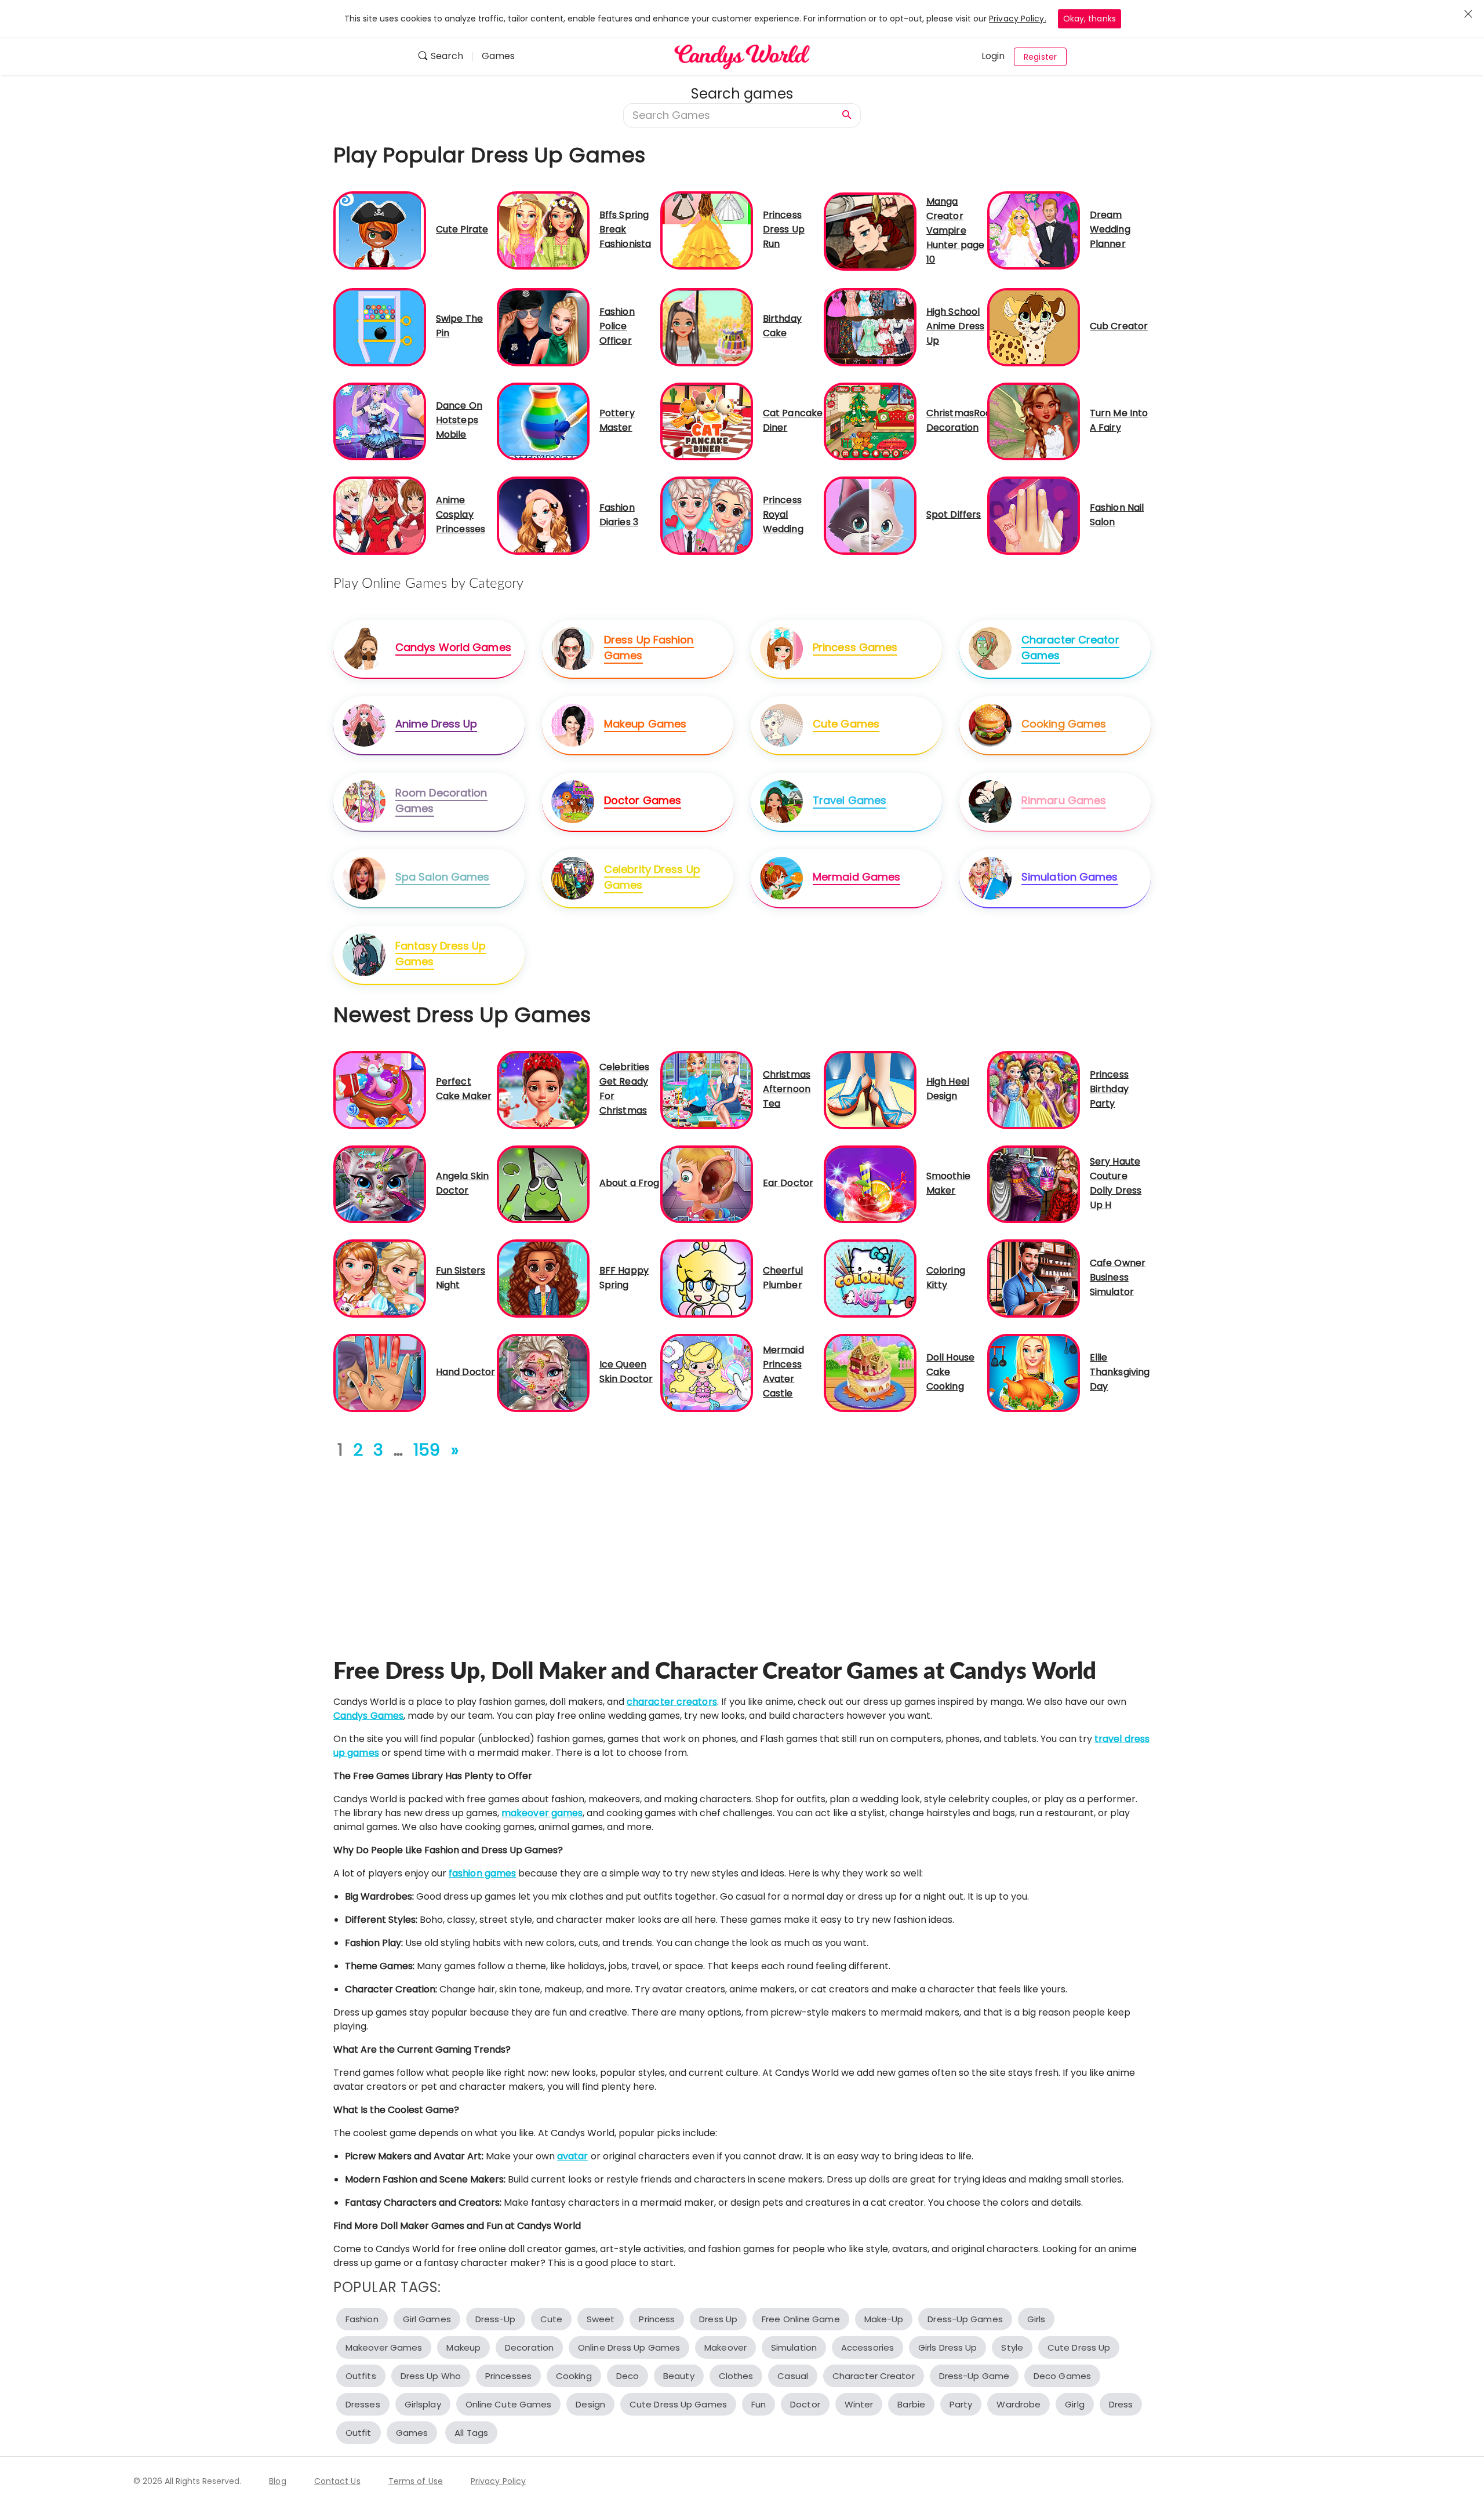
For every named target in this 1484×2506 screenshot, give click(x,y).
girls (1036, 2319)
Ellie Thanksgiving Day (1120, 1372)
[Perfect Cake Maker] (380, 1090)
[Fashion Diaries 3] (543, 515)
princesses (508, 2376)
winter (859, 2404)
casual (793, 2376)
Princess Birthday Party (1109, 1089)
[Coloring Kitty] (870, 1278)
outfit (359, 2433)
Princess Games (855, 647)
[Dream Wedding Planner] (1034, 230)
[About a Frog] (543, 1183)
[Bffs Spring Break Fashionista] (543, 230)
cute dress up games (678, 2404)
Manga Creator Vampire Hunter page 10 (955, 230)
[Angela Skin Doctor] (380, 1183)
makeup (463, 2347)
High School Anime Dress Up (955, 326)
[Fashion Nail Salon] (1034, 515)
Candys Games (368, 1716)
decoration (529, 2347)
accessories (868, 2347)
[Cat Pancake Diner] (707, 421)
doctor (805, 2404)
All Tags (471, 2433)
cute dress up (1079, 2347)
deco (628, 2376)
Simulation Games (1070, 877)
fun (759, 2404)
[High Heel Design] (870, 1090)
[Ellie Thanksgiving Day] (1034, 1372)
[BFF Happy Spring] (543, 1278)
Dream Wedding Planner (1110, 229)
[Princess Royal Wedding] (707, 515)
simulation (794, 2347)
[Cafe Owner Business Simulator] (1034, 1278)
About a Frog (629, 1183)
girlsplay (423, 2404)
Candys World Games (453, 647)
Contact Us (337, 2481)
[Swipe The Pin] (380, 327)
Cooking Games (1064, 724)
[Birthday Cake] (707, 327)
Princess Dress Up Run (784, 229)
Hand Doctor (465, 1372)
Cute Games (846, 724)
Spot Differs (954, 514)
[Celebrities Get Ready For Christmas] (543, 1090)
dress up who (431, 2376)
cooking (574, 2376)
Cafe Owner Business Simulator (1118, 1277)
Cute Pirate (462, 229)
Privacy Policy (498, 2481)
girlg (1075, 2404)
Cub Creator (1119, 326)
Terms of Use (416, 2481)
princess (657, 2319)
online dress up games (629, 2347)
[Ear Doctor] (707, 1183)
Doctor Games (643, 800)
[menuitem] (445, 57)
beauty (679, 2376)
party (961, 2404)
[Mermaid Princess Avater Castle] (707, 1372)
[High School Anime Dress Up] (870, 327)
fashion (362, 2319)
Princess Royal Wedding (783, 514)
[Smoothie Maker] (870, 1183)
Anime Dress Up (436, 724)
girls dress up (947, 2347)
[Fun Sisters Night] (380, 1278)
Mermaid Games (856, 877)
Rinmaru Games (1064, 800)
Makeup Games (645, 724)
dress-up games (965, 2319)
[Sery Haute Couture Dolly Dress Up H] (1034, 1183)
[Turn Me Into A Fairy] (1034, 421)
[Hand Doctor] (380, 1372)
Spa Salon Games (443, 877)
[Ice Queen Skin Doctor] (543, 1372)
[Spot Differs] (870, 515)
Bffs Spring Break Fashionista (625, 229)
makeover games (542, 1813)
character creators (672, 1702)
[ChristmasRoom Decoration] (870, 421)
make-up (884, 2319)
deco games (1062, 2376)
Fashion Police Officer (617, 326)
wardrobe (1019, 2404)
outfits (361, 2376)
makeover (725, 2347)
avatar (573, 2156)
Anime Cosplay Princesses (461, 514)
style (1012, 2347)
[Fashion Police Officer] (543, 327)
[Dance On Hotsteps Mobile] (380, 421)
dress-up (496, 2319)
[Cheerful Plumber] (707, 1278)
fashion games (482, 1873)
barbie (911, 2404)
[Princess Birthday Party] (1034, 1090)
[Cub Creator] (1034, 327)
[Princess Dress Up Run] (707, 230)
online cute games (509, 2404)
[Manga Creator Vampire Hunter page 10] (870, 231)
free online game (801, 2319)
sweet (601, 2319)
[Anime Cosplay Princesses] (380, 515)
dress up (718, 2319)
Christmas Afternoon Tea (787, 1089)
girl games (427, 2319)
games (412, 2433)
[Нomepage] (742, 57)
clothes (736, 2376)
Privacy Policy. (1018, 19)
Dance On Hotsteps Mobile (459, 420)
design (590, 2404)
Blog (277, 2481)
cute (551, 2319)
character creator (874, 2376)
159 (427, 1450)
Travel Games (850, 800)
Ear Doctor (788, 1183)
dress (1121, 2404)
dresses (363, 2404)
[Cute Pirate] (380, 230)
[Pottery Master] (543, 421)
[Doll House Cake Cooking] (870, 1372)
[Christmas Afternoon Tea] (707, 1090)
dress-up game (974, 2376)
